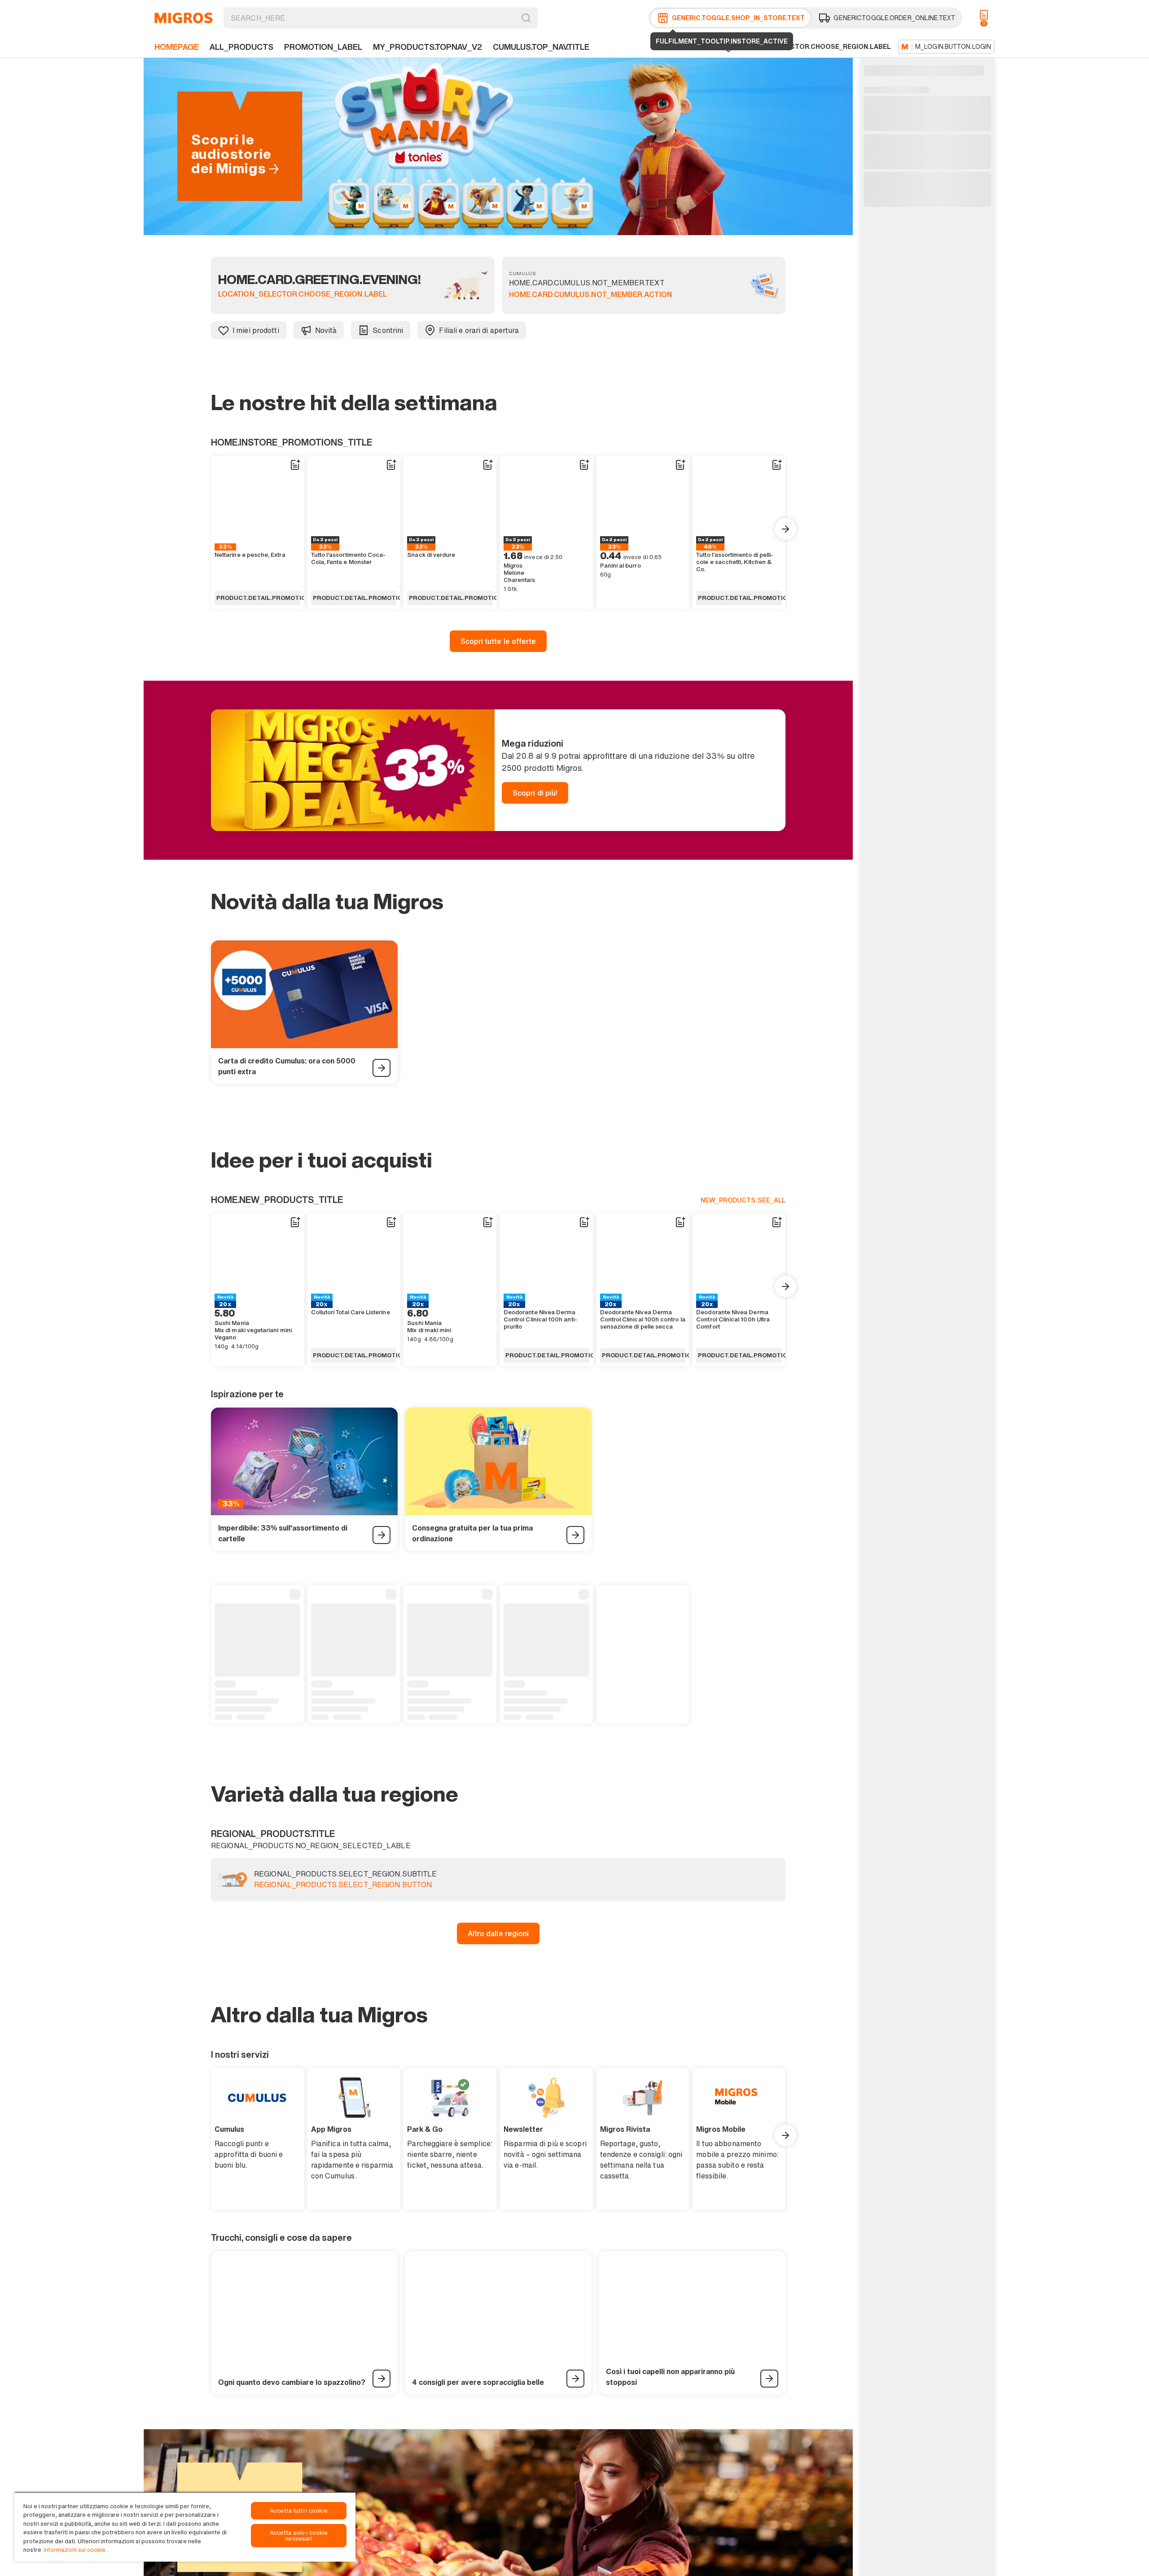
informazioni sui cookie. (75, 2550)
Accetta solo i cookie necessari (299, 2536)
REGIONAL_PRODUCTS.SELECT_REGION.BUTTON (343, 1885)
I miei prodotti (256, 330)
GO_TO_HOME (184, 18)
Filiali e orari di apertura (479, 330)
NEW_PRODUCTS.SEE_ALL (743, 1200)
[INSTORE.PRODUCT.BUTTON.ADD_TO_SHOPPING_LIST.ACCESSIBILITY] (295, 465)
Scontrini (388, 330)
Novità (326, 330)
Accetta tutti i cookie (299, 2511)
